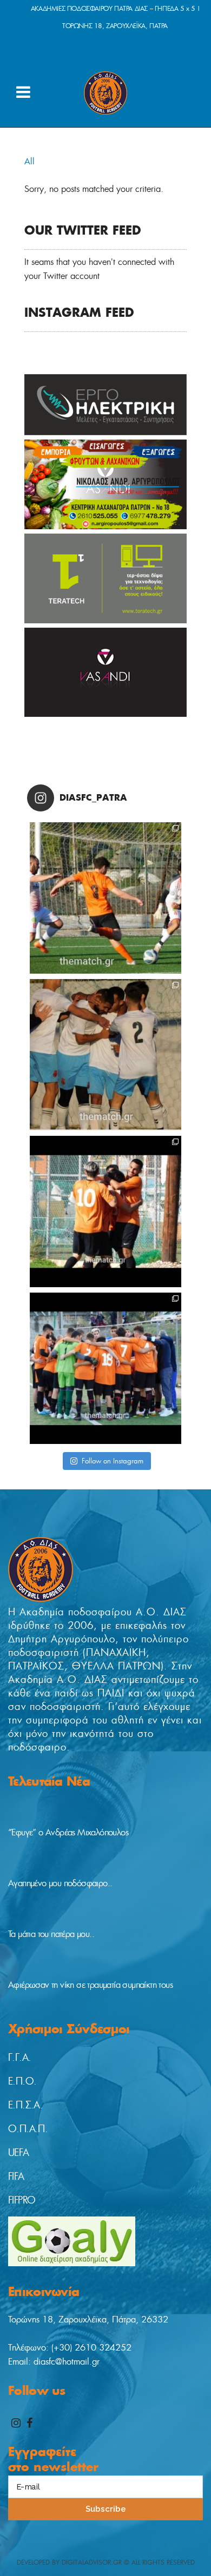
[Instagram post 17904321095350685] (105, 1368)
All (29, 161)
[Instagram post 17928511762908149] (105, 1212)
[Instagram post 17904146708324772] (105, 1055)
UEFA (19, 2153)
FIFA (16, 2176)
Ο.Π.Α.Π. (28, 2129)
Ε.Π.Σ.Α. (25, 2105)
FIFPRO (22, 2200)
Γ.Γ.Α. (19, 2058)
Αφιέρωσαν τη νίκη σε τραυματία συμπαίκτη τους (90, 1985)
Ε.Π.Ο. (22, 2081)
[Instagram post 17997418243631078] (105, 898)
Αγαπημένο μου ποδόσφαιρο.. (60, 1883)
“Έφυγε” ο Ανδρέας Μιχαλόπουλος (68, 1832)
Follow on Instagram (113, 1461)
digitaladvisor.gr (92, 2562)
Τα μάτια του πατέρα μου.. (51, 1934)
